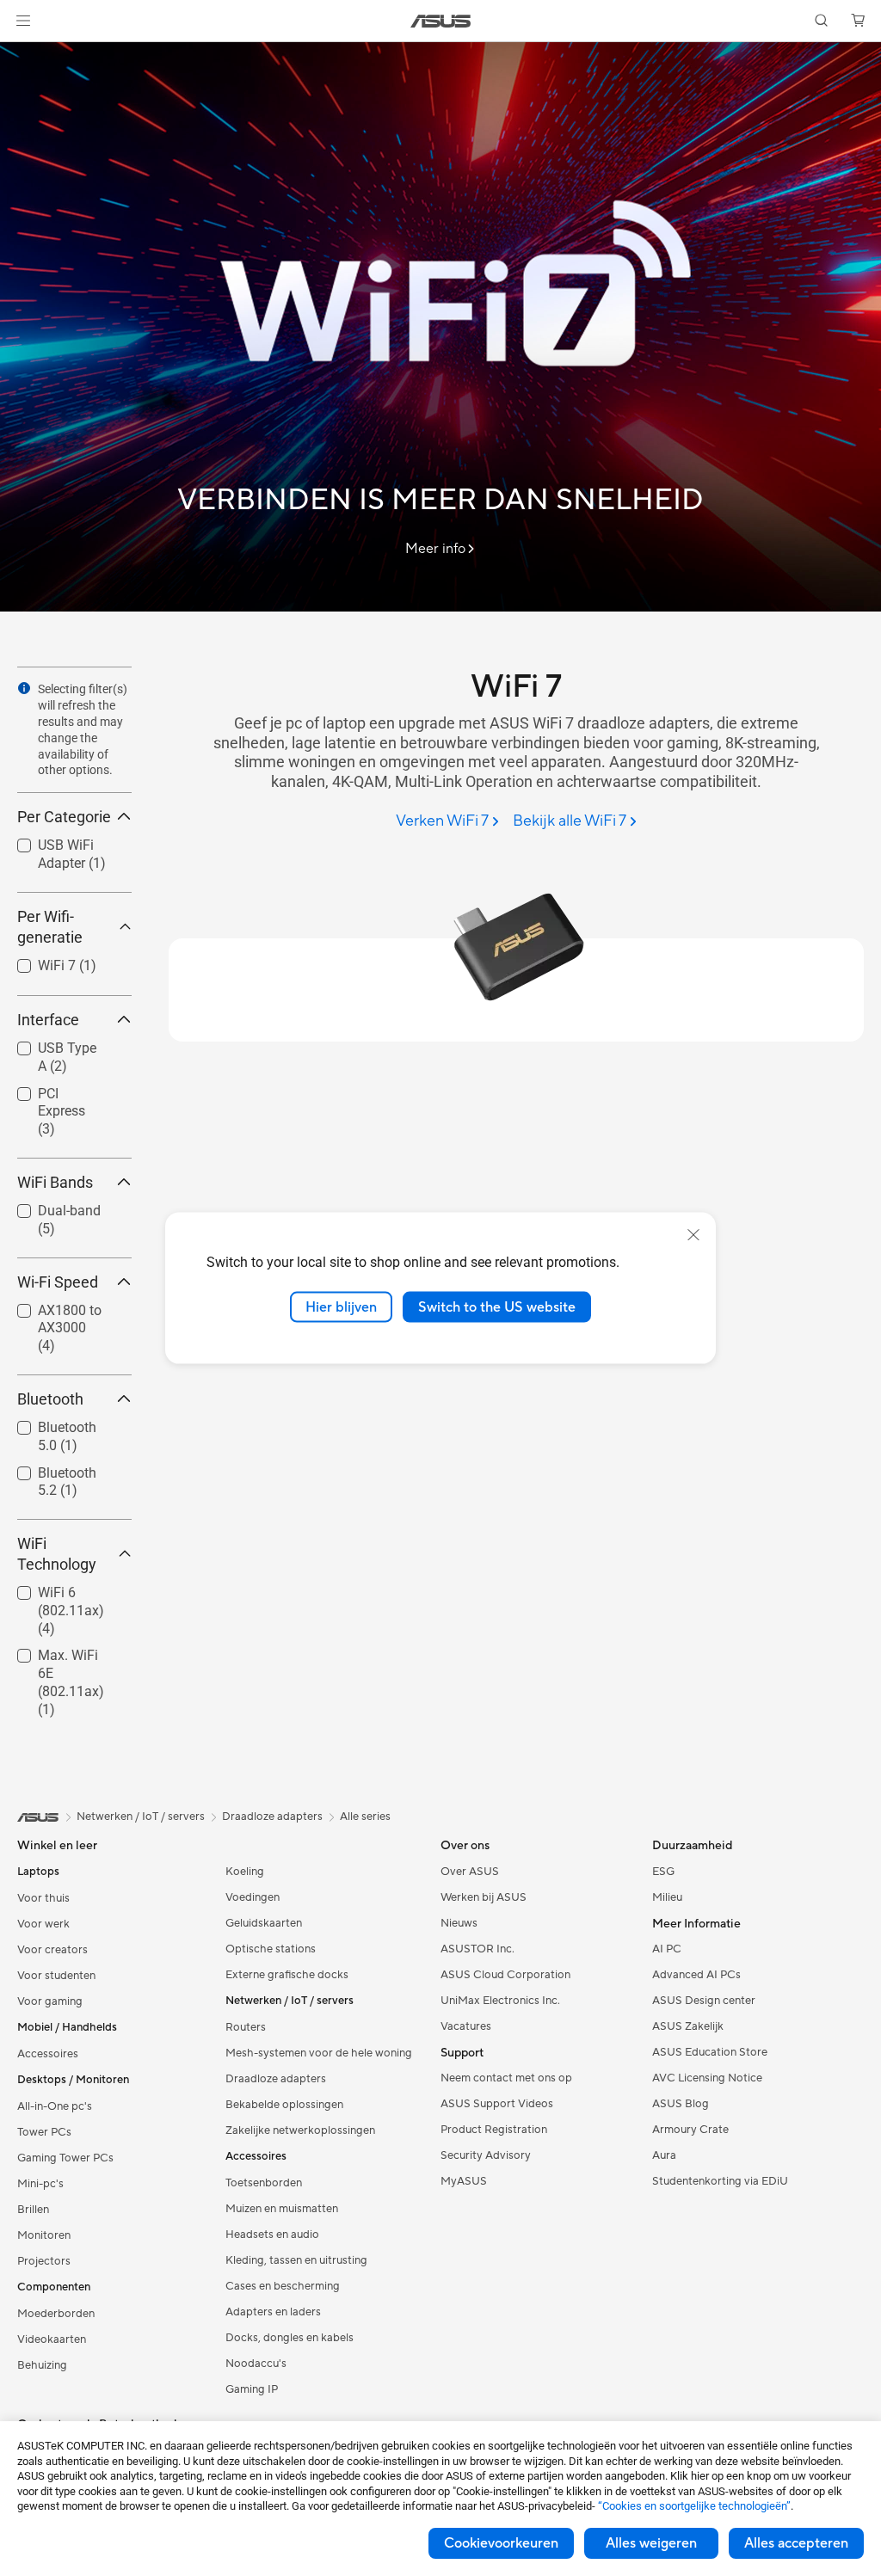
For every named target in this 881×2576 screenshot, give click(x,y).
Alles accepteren (796, 2543)
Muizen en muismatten (282, 2209)
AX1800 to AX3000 (49, 1313)
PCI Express (53, 1089)
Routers (246, 2027)
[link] (441, 21)
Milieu (667, 1897)
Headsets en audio (272, 2235)
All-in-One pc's (55, 2106)
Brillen (33, 2210)
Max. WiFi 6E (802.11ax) (57, 1658)
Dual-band (49, 1206)
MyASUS (464, 2181)
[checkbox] (68, 1113)
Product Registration (494, 2130)
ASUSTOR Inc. (477, 1949)
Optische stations (271, 1949)
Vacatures (466, 2026)
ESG (663, 1872)
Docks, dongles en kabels (290, 2338)
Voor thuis (43, 1898)
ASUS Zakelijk (688, 2026)
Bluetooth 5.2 (58, 1469)
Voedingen (253, 1897)
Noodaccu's (256, 2364)
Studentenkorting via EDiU (720, 2181)
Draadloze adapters (276, 2079)
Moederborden (56, 2314)
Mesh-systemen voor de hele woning (319, 2053)
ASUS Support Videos (497, 2104)
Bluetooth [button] (50, 1399)
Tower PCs (44, 2132)
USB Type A (52, 1044)
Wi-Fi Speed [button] (58, 1282)
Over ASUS (470, 1872)
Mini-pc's (40, 2184)
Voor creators (52, 1950)
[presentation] (24, 688)
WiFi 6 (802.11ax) (50, 1595)
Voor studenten (56, 1976)
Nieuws (459, 1923)
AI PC (667, 1949)
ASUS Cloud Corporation (505, 1975)
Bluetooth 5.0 (58, 1423)
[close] (693, 1234)
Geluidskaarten (264, 1923)
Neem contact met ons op (506, 2078)
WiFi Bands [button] (55, 1182)
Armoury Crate (690, 2130)
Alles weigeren (651, 2543)
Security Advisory (486, 2155)
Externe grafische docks (287, 1975)
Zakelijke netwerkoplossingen (300, 2130)
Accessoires (48, 2054)
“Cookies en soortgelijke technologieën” (694, 2506)
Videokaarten (52, 2339)
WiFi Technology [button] (57, 1554)
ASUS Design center (704, 2001)
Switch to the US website (497, 1306)
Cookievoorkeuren (501, 2543)
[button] (23, 21)
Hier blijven (341, 1306)
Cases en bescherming (283, 2286)
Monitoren (44, 2235)
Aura (664, 2155)
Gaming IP (252, 2389)
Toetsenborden (264, 2183)
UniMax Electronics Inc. (500, 2001)
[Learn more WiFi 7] (440, 607)
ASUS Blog (681, 2104)
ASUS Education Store (710, 2052)
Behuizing (42, 2365)
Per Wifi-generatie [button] (50, 927)
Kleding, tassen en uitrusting (296, 2260)
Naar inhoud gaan (21, 53)
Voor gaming (50, 2001)
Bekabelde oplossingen (284, 2105)
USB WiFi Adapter (45, 848)
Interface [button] (48, 1020)
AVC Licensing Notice (707, 2078)
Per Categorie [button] (64, 817)
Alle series (365, 1817)
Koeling (245, 1872)
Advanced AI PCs (696, 1975)
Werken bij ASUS (484, 1897)
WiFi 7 (36, 961)
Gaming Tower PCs (65, 2158)
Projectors (44, 2261)
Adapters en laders (273, 2312)
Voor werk (43, 1924)
